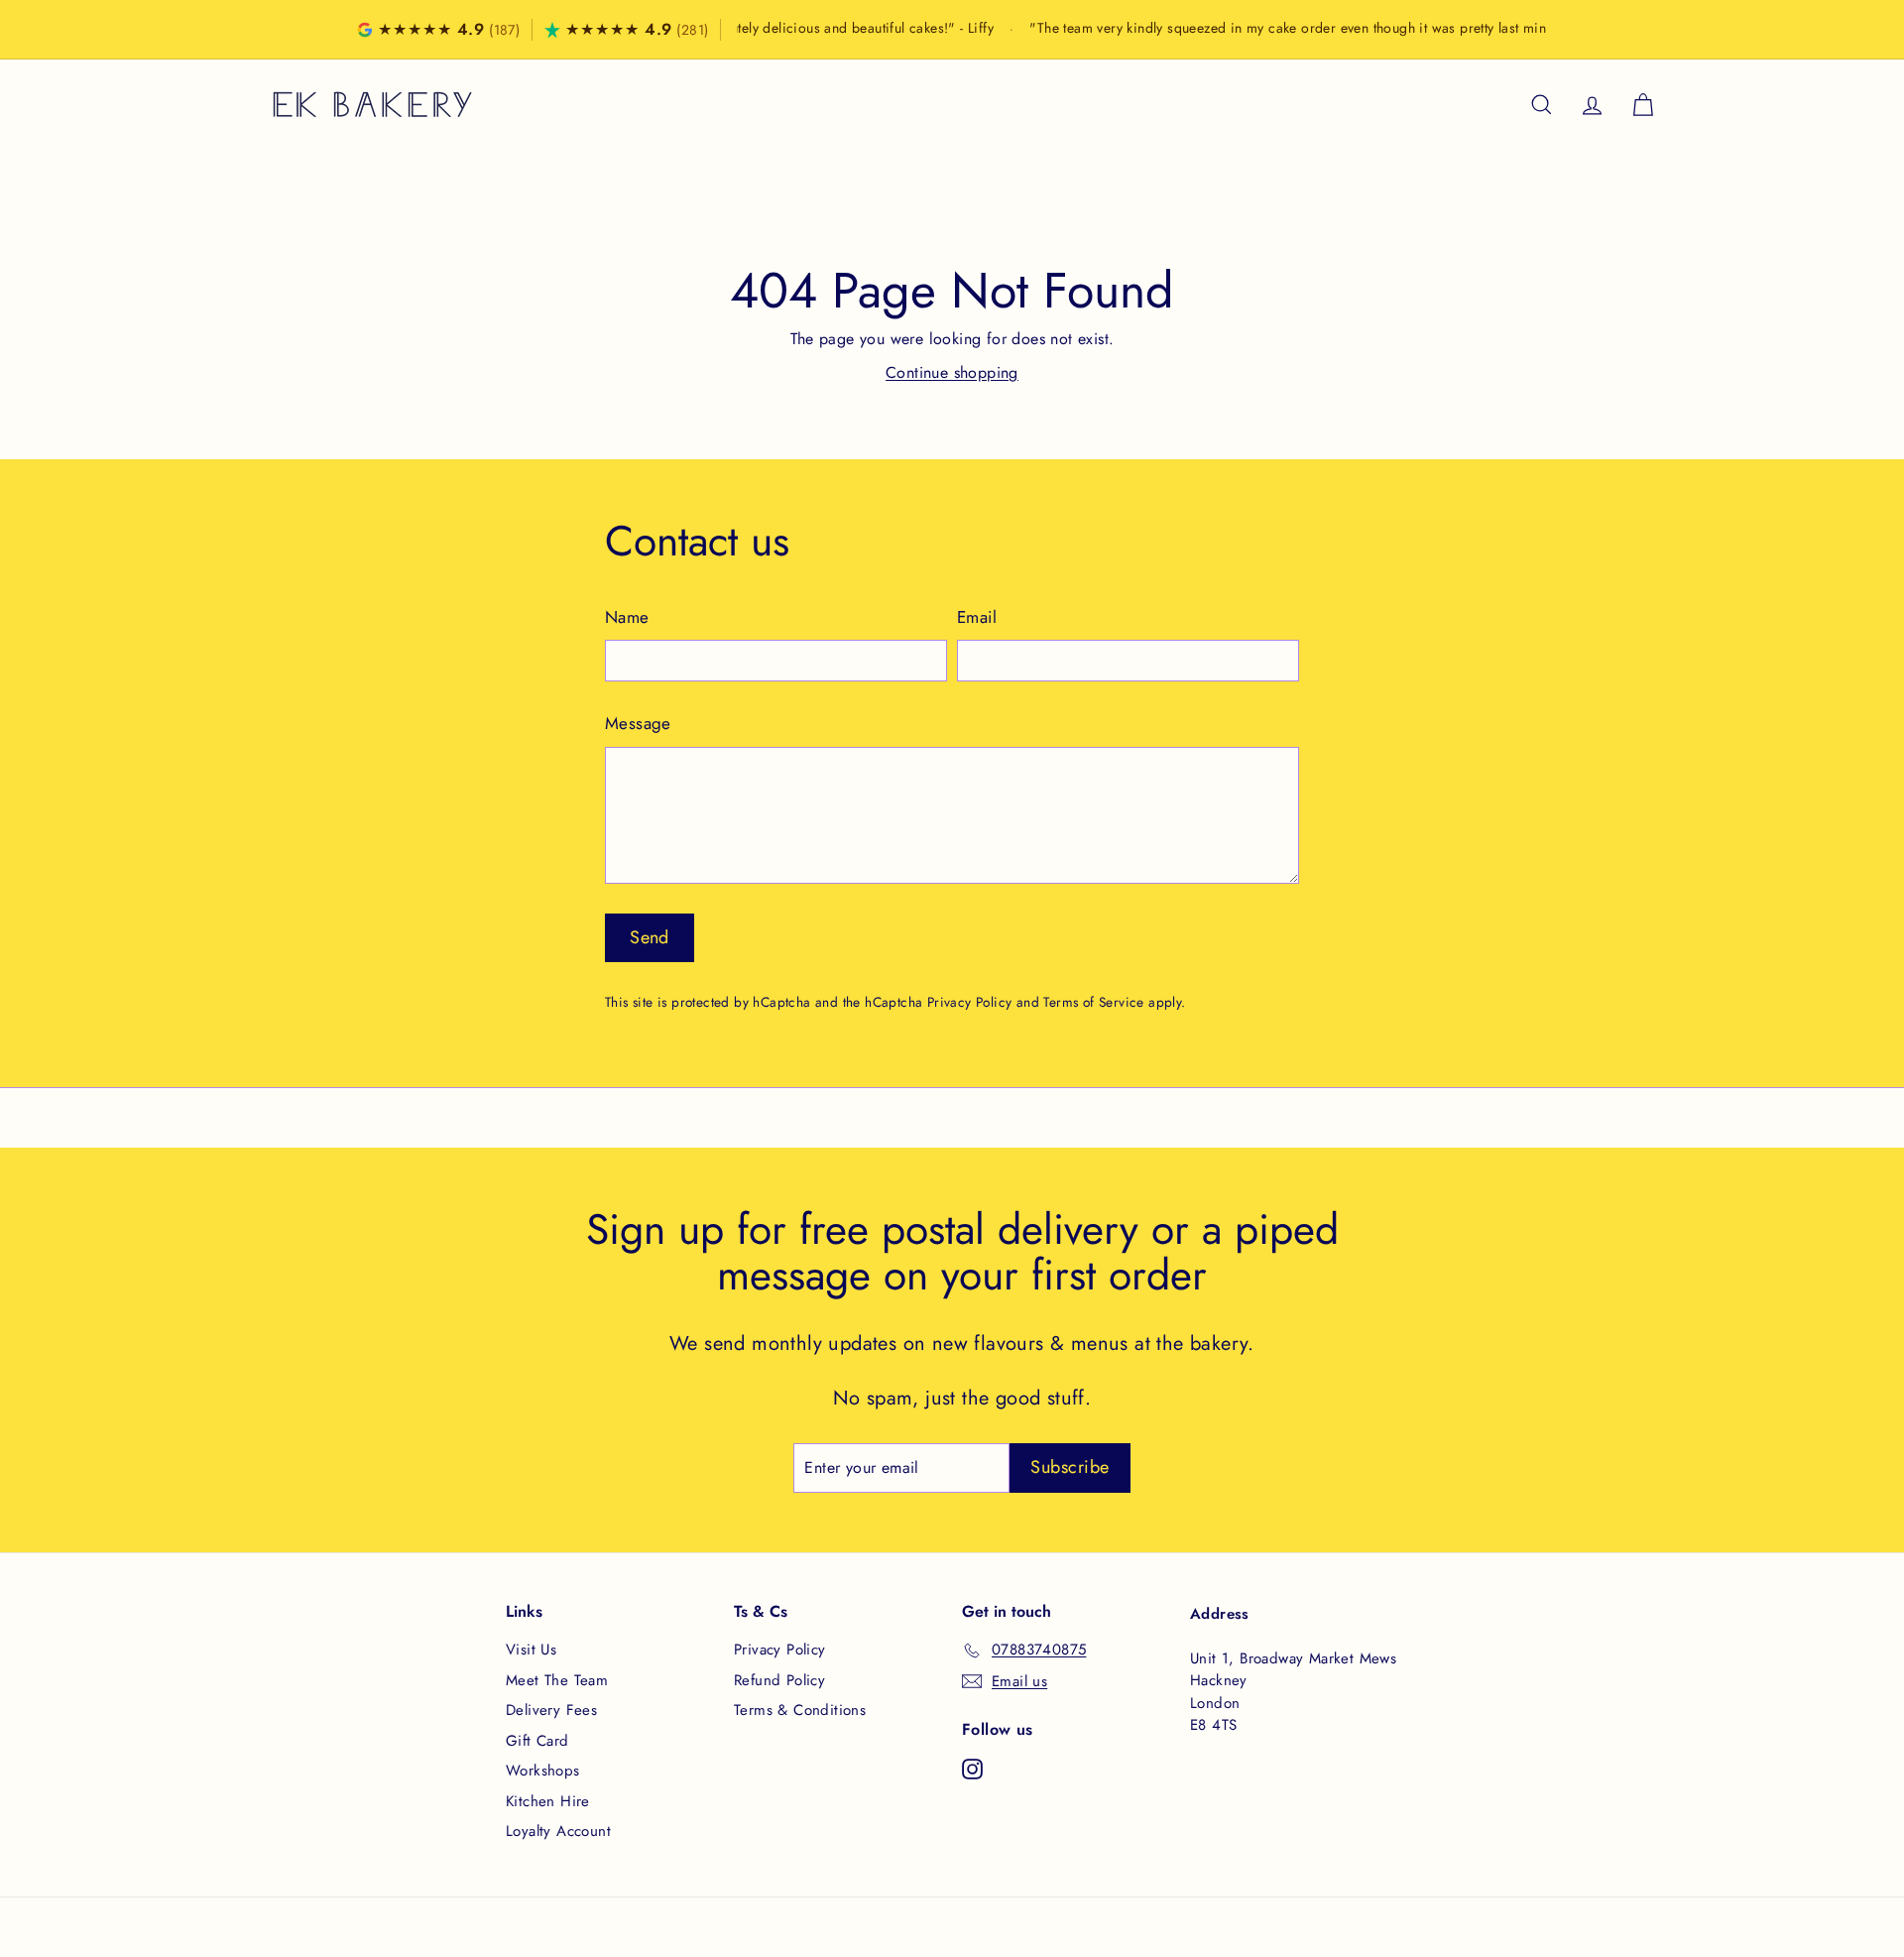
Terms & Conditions (800, 1710)
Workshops (543, 1771)
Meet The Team (557, 1680)
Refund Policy (779, 1680)
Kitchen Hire (548, 1801)
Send (650, 937)
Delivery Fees (551, 1710)
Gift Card (537, 1741)
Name (627, 617)
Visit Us (531, 1650)
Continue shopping (952, 372)
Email (977, 617)
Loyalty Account (558, 1831)
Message (638, 723)
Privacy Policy (970, 1002)
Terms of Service (1093, 1002)
